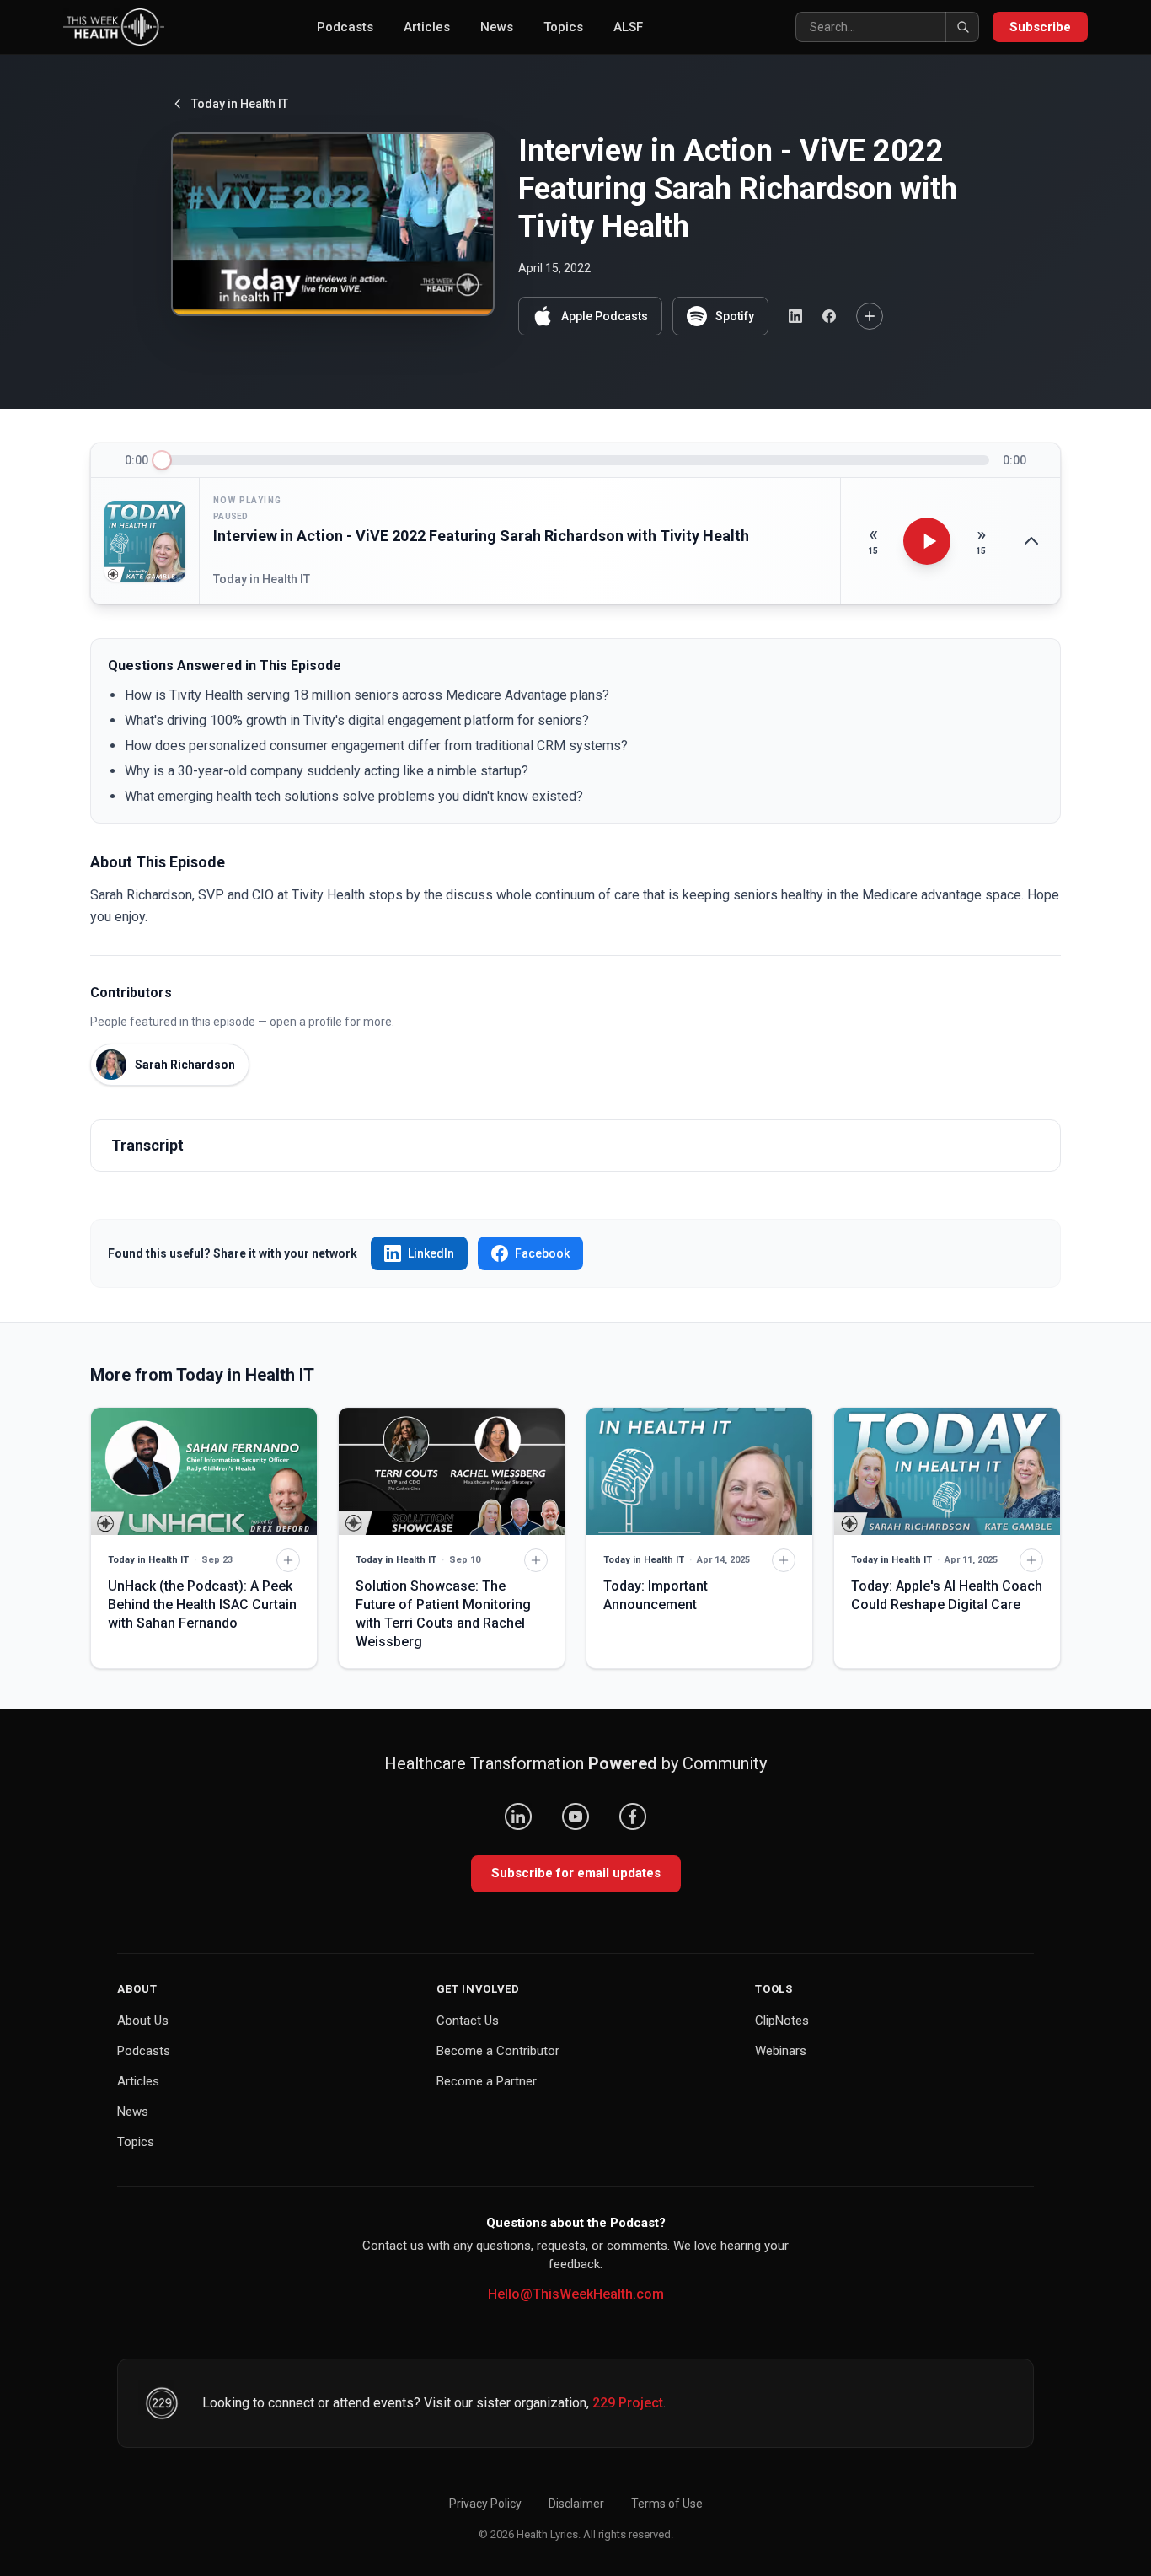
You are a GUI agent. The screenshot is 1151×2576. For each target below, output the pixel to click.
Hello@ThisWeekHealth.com (576, 2294)
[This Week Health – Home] (114, 27)
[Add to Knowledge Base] (870, 316)
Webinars (781, 2051)
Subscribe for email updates (576, 1873)
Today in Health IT (240, 104)
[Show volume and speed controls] (1031, 541)
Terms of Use (667, 2504)
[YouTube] (575, 1817)
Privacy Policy (485, 2504)
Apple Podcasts (605, 316)
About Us (143, 2021)
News (497, 27)
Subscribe (1040, 27)
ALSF (628, 27)
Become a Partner (487, 2081)
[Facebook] (633, 1817)
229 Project (628, 2403)
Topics (563, 27)
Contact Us (468, 2021)
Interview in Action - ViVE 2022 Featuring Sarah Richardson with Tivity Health (481, 536)
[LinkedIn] (518, 1817)
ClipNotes (782, 2021)
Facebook (542, 1253)
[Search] (962, 27)
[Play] (927, 541)
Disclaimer (576, 2504)
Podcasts (345, 27)
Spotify (735, 316)
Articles (427, 27)
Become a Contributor (498, 2051)
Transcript (147, 1145)
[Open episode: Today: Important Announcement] (699, 1471)
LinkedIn (431, 1253)
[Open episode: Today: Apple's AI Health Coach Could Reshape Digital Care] (947, 1471)
